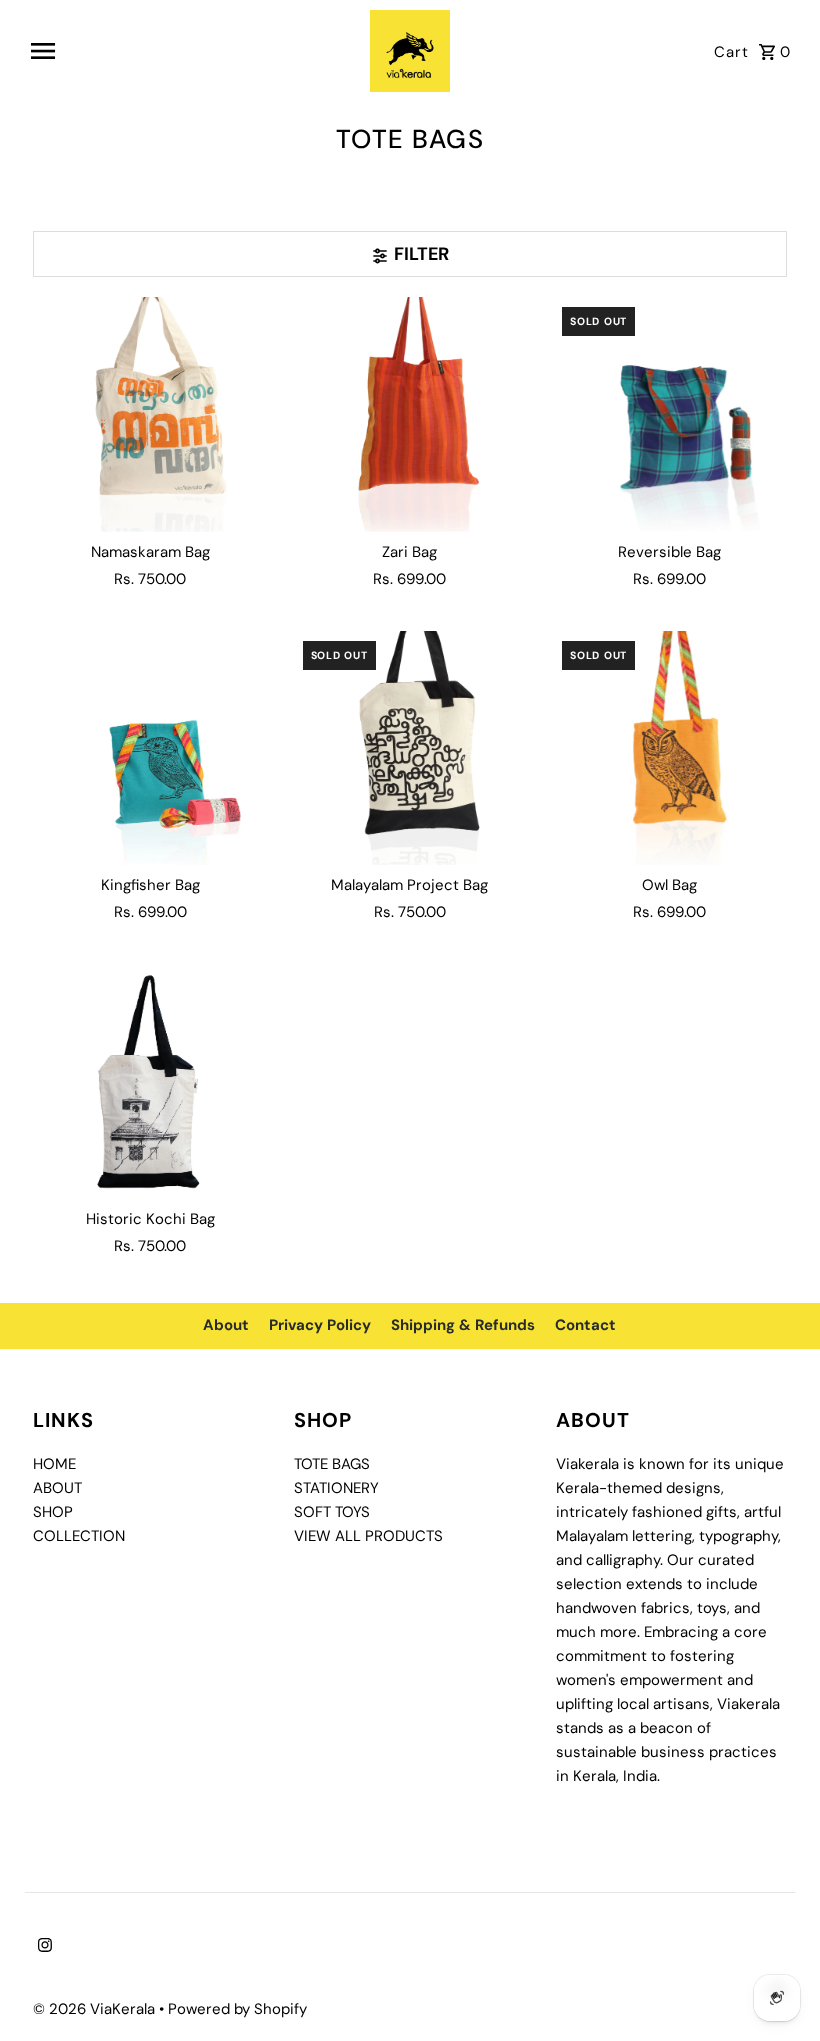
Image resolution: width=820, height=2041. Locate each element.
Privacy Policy (320, 1325)
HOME (54, 1464)
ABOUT (57, 1488)
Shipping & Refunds (463, 1325)
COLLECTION (79, 1536)
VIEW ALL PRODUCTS (368, 1536)
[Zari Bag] (410, 414)
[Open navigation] (193, 51)
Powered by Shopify (237, 2009)
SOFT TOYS (332, 1512)
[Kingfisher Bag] (150, 748)
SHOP (53, 1512)
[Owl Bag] (669, 748)
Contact (585, 1325)
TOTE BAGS (332, 1464)
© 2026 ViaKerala (96, 2009)
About (226, 1325)
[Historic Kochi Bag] (150, 1081)
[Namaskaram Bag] (150, 414)
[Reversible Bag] (669, 414)
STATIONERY (336, 1488)
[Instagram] (42, 1947)
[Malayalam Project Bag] (410, 748)
